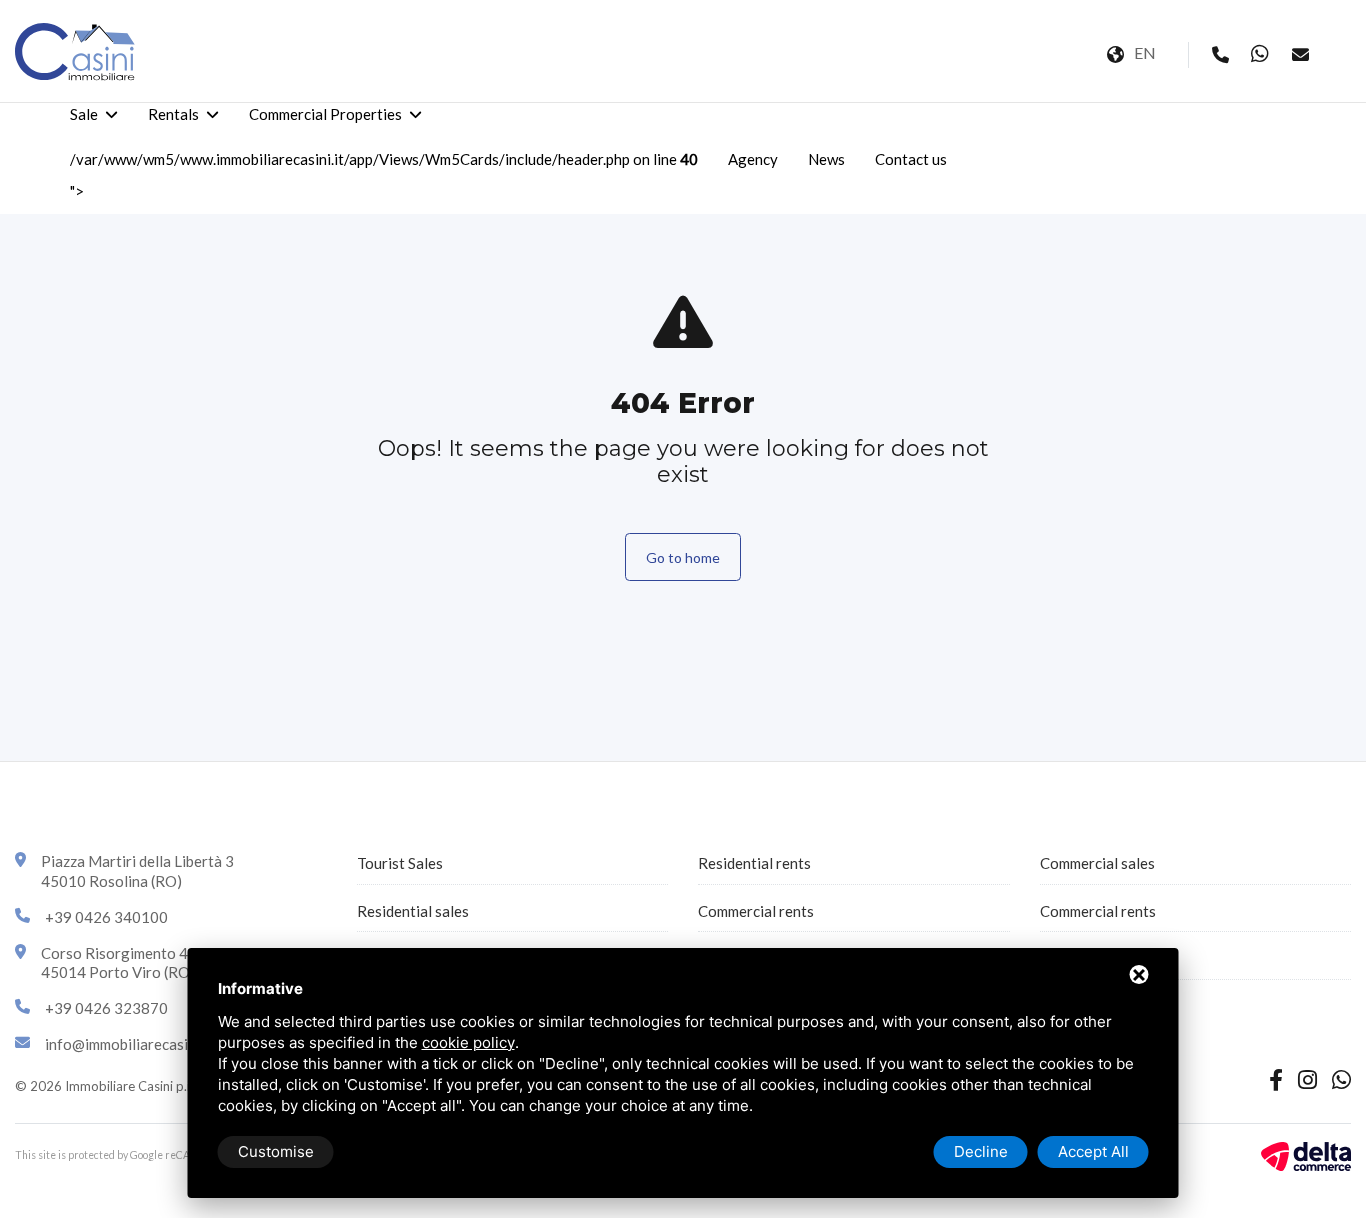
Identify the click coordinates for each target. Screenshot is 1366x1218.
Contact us (911, 159)
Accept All (1093, 1151)
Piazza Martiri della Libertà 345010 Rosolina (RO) (137, 871)
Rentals (173, 114)
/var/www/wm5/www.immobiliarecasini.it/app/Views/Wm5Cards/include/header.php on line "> (384, 175)
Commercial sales (1097, 863)
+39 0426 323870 (106, 1008)
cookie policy (468, 1042)
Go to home (683, 557)
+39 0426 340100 (106, 917)
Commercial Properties (325, 114)
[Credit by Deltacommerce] (1306, 1154)
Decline (981, 1151)
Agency (753, 159)
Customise (276, 1151)
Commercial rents (756, 911)
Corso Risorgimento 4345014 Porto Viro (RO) (119, 963)
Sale (84, 114)
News (826, 159)
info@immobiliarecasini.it (129, 1044)
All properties (1085, 958)
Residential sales (413, 911)
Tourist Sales (400, 863)
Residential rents (754, 863)
